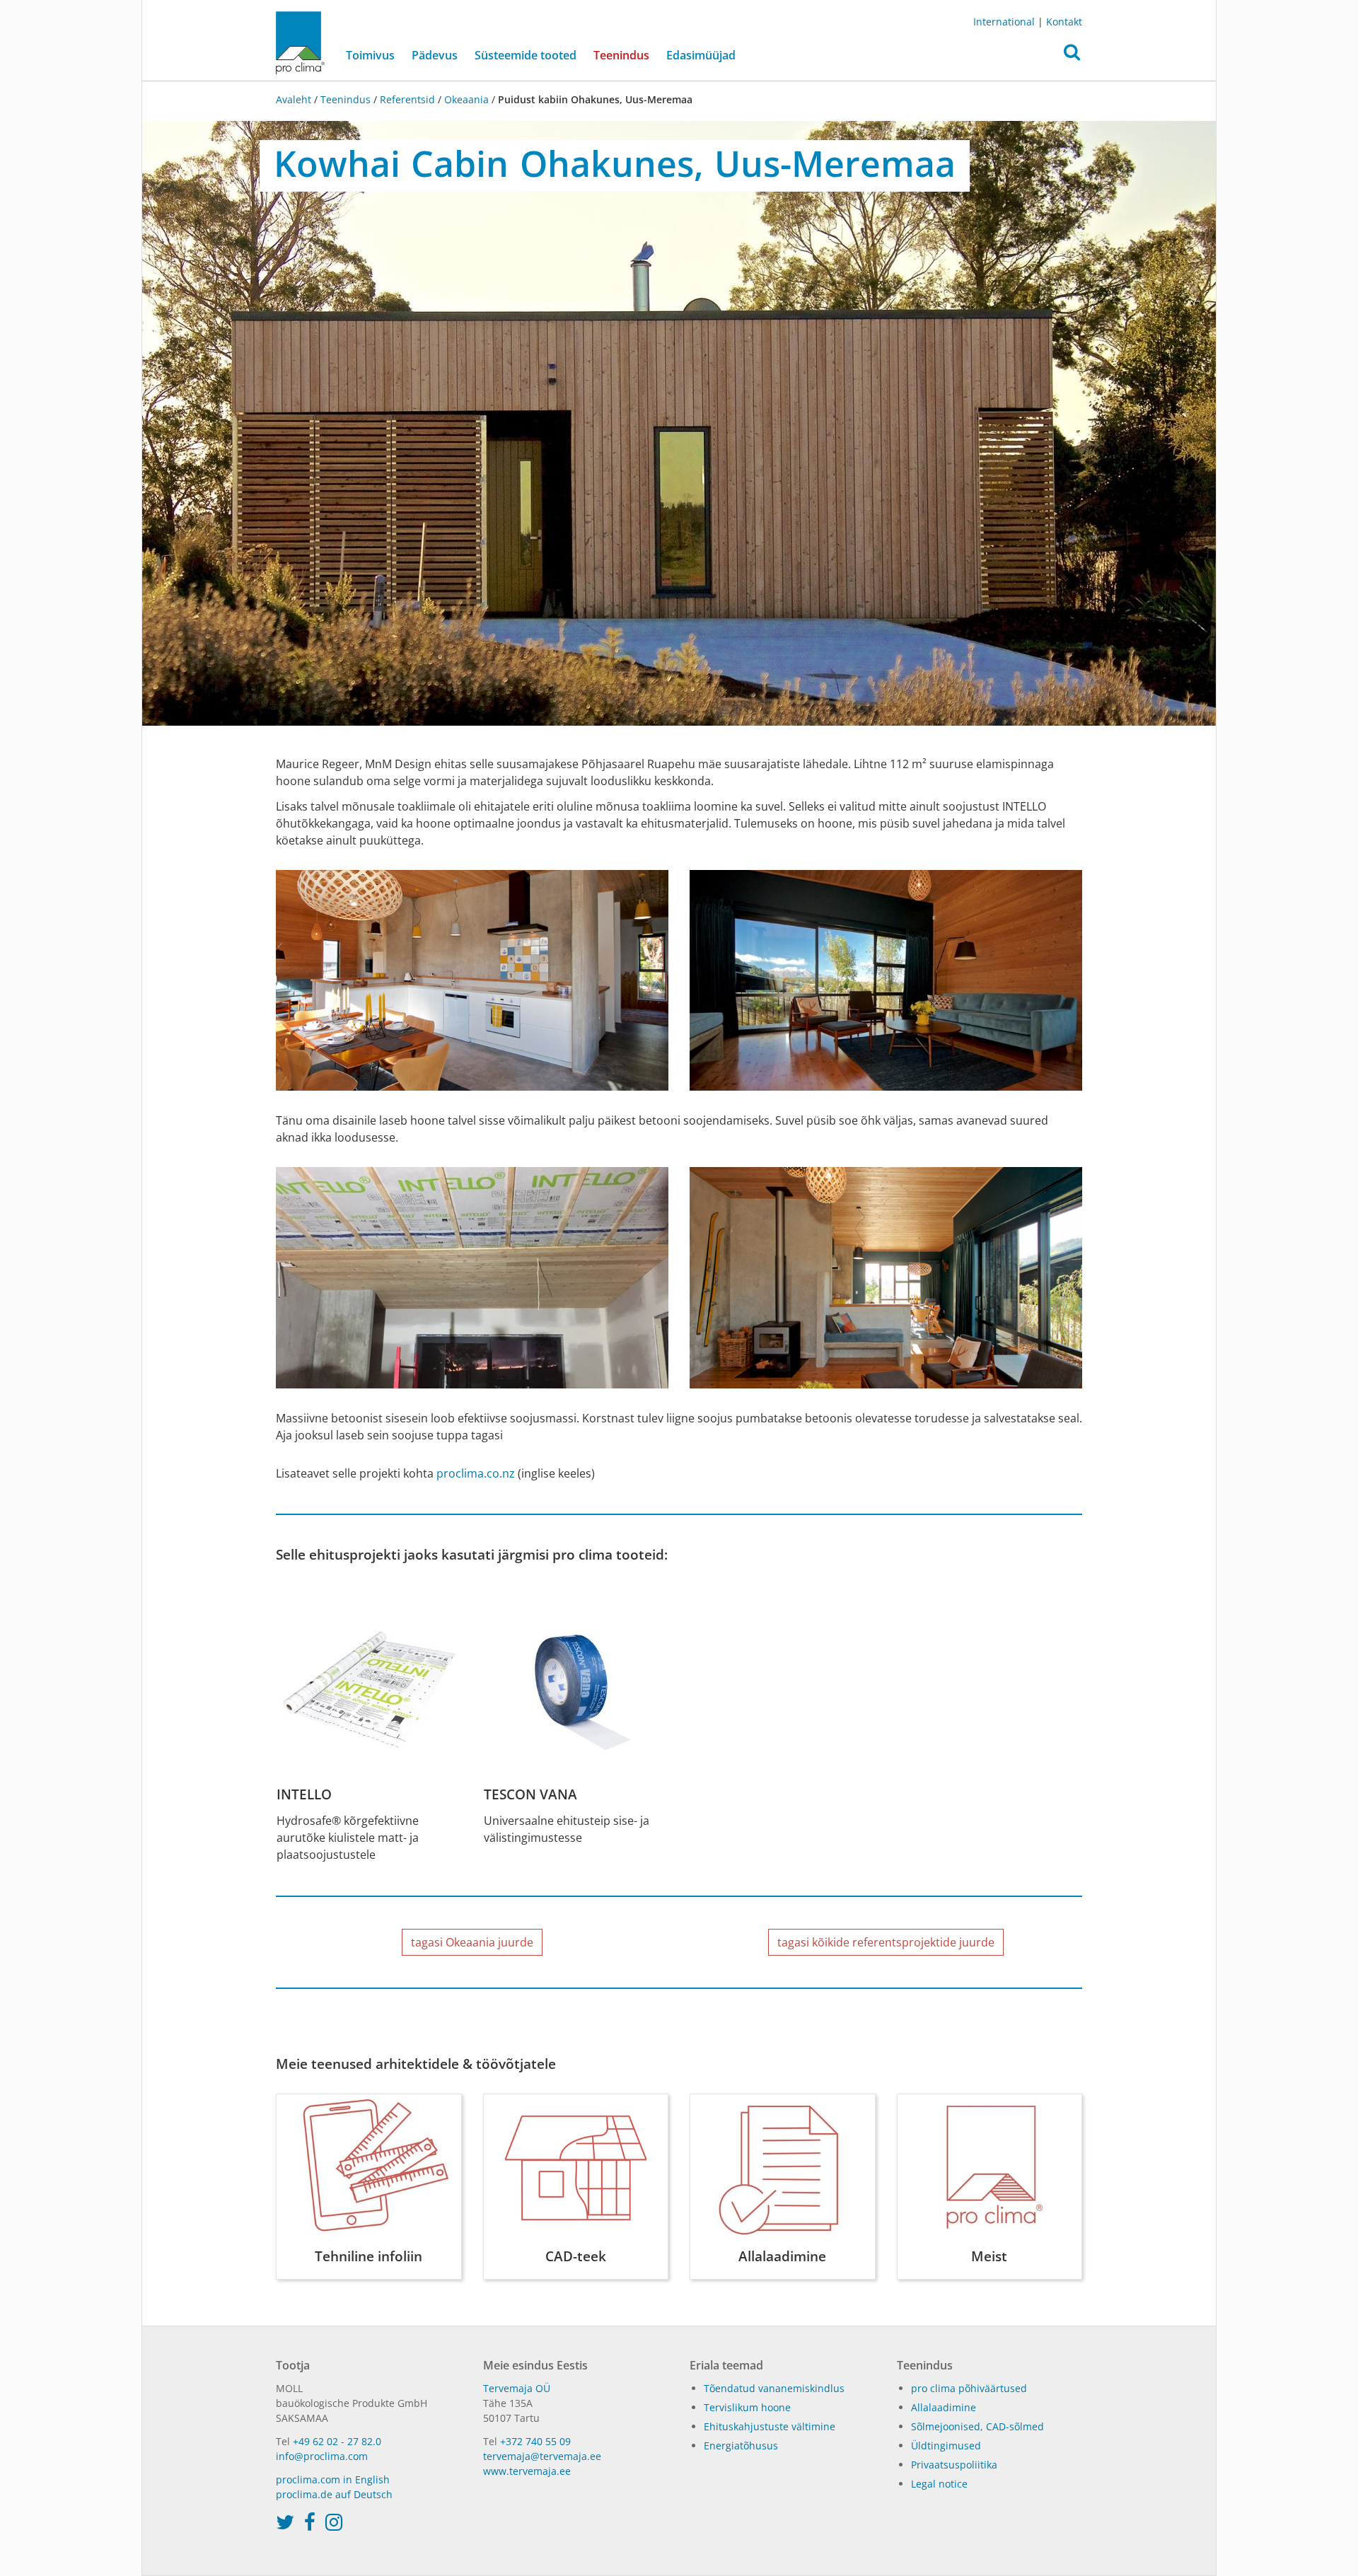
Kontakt (1064, 22)
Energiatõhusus (741, 2446)
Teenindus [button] (621, 55)
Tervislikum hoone (747, 2407)
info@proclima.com (322, 2456)
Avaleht (295, 99)
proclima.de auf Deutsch (334, 2494)
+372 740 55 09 (535, 2441)
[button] (1072, 56)
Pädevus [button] (435, 55)
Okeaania (466, 99)
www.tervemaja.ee (527, 2471)
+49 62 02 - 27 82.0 (337, 2441)
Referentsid (407, 99)
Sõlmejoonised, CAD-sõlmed (977, 2426)
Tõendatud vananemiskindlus (774, 2388)
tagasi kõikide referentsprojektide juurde (886, 1942)
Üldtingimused (946, 2446)
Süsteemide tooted (526, 55)
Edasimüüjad (701, 55)
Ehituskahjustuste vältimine (770, 2426)
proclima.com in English (333, 2479)
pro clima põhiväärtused (969, 2388)
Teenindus (346, 99)
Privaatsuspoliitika (954, 2465)
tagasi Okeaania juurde (472, 1942)
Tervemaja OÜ (517, 2388)
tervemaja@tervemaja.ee (542, 2456)
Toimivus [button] (370, 55)
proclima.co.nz (476, 1473)
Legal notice (939, 2484)
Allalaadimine (944, 2407)
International (1004, 22)
